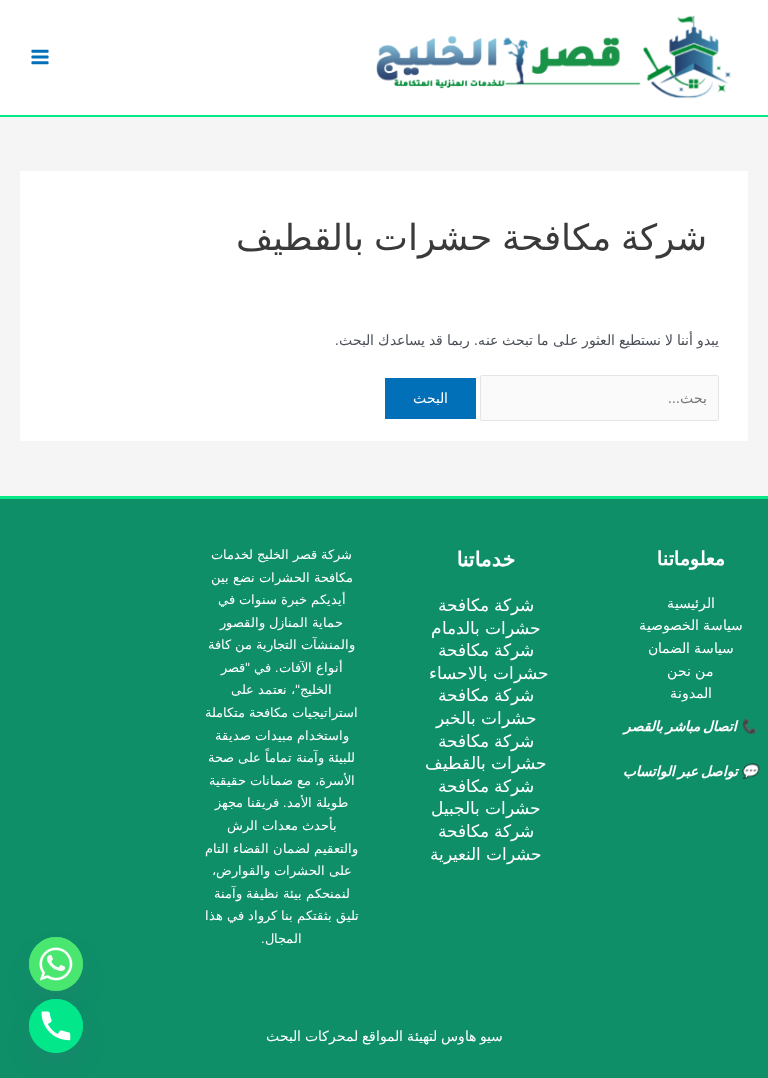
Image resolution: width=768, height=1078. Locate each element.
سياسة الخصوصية (691, 625)
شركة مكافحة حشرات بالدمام (486, 616)
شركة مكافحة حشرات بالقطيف (486, 752)
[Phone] (56, 1026)
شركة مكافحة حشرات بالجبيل (486, 797)
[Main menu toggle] (40, 57)
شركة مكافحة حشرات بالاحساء (486, 661)
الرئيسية (691, 603)
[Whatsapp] (56, 964)
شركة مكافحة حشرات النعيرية (486, 842)
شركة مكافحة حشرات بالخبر (486, 706)
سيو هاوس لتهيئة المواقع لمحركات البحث (384, 1036)
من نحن (690, 671)
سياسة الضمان (691, 648)
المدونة (691, 693)
